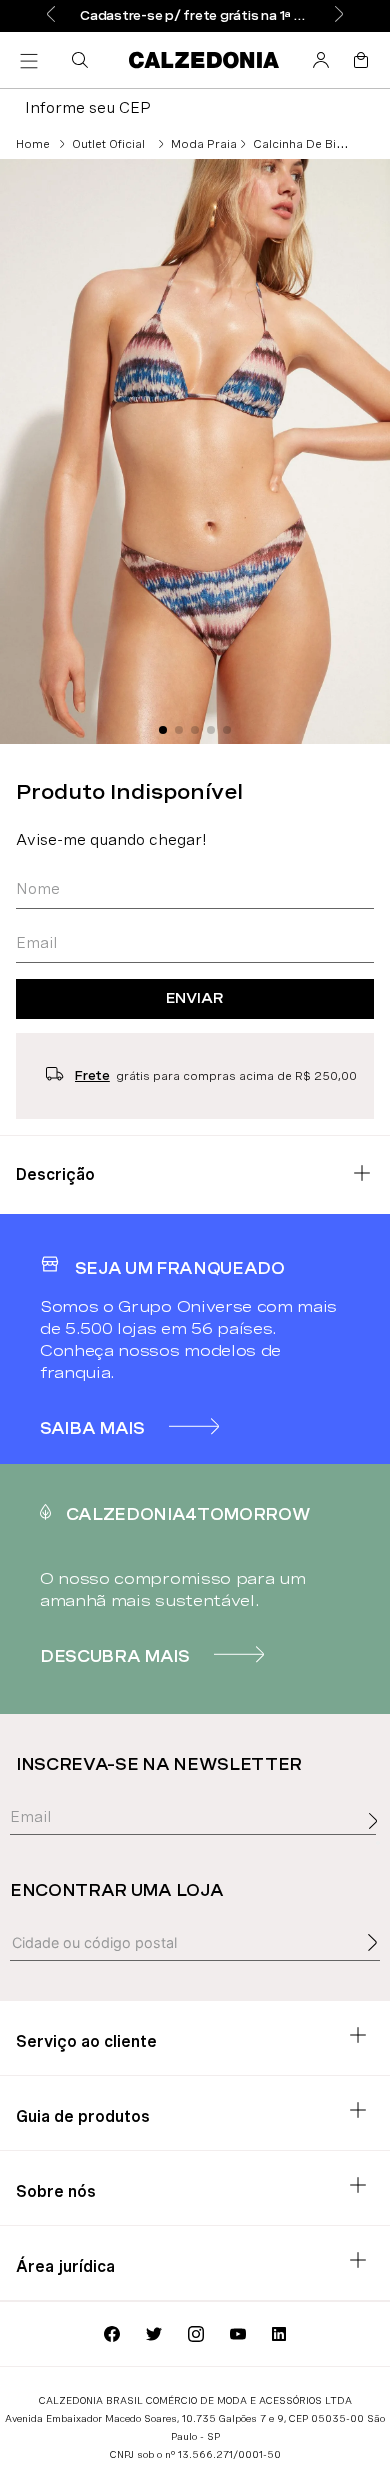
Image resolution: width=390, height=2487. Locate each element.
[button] (84, 60)
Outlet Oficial (108, 144)
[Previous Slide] (51, 15)
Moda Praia (204, 144)
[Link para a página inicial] (33, 144)
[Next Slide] (339, 15)
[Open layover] (378, 1843)
